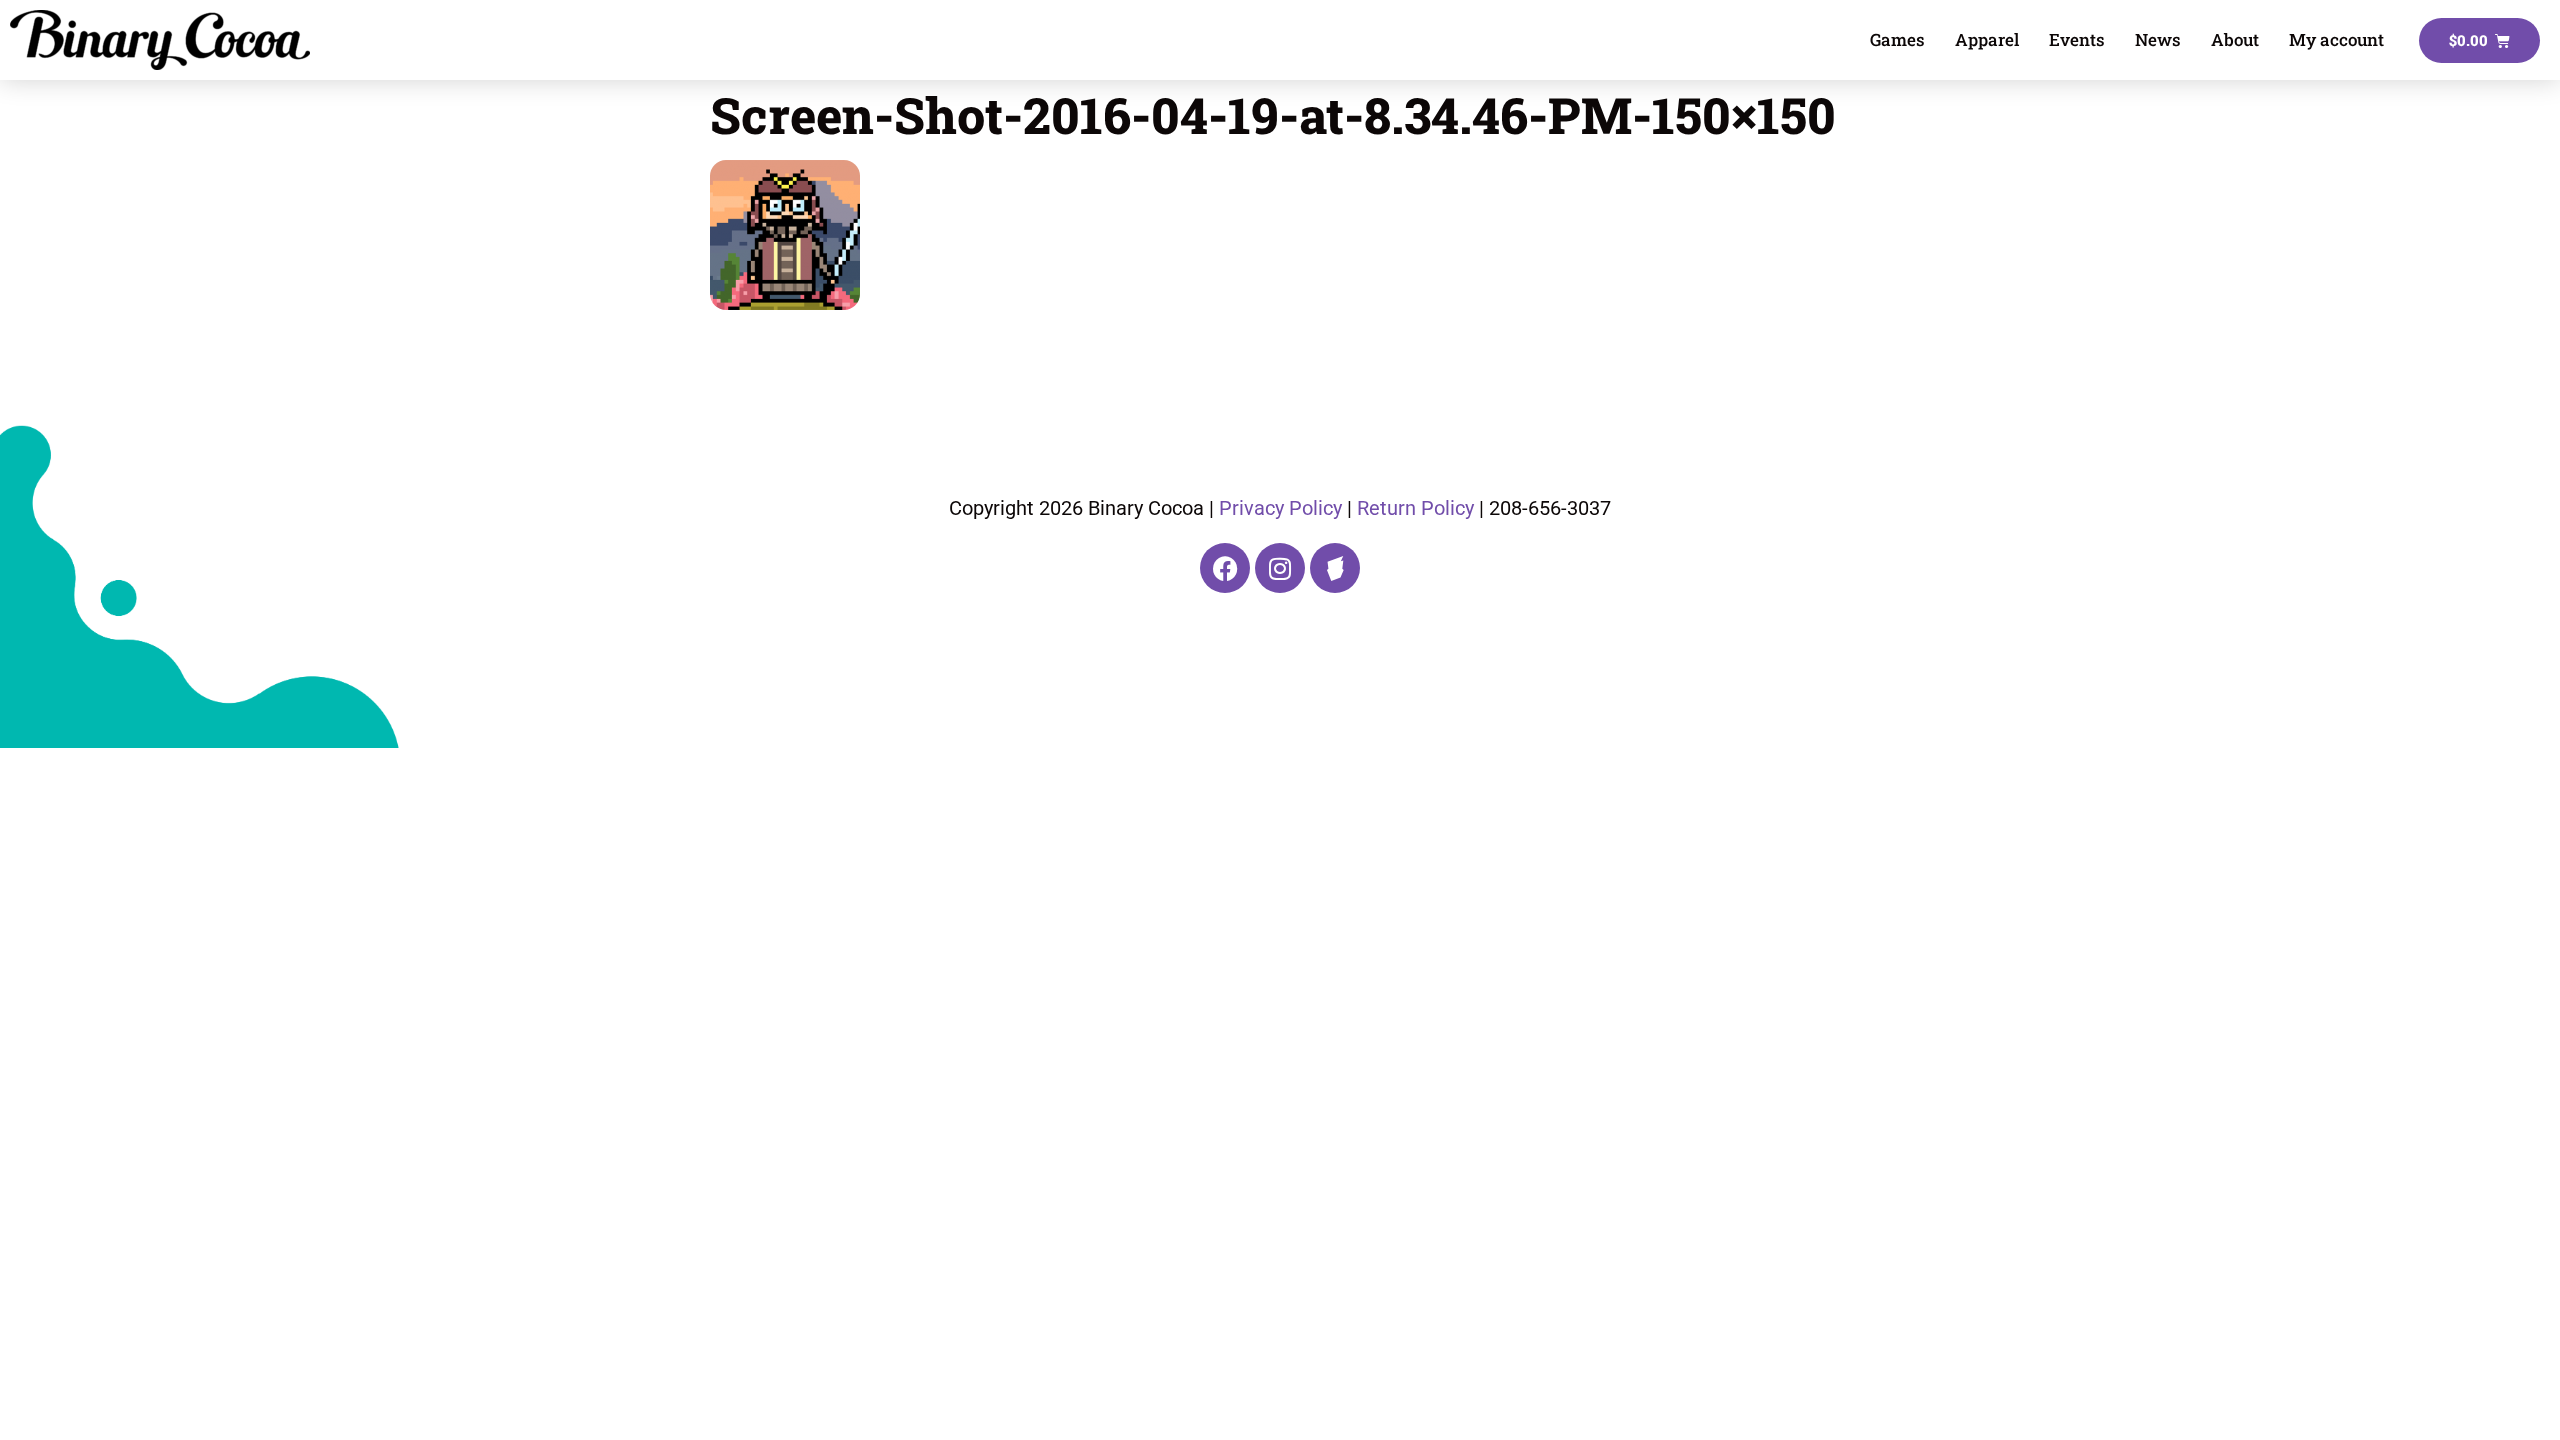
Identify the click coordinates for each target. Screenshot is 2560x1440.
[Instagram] (1280, 568)
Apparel (1987, 39)
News (2158, 39)
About (2235, 39)
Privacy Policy (1280, 508)
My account (2336, 39)
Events (2077, 39)
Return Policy (1415, 508)
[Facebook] (1225, 568)
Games (1897, 39)
